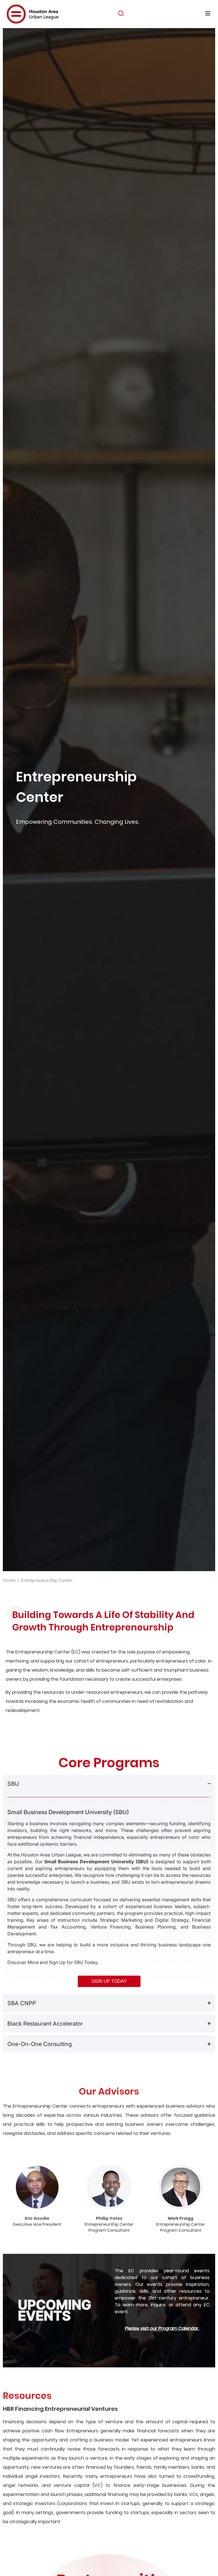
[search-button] (121, 13)
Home (9, 1580)
